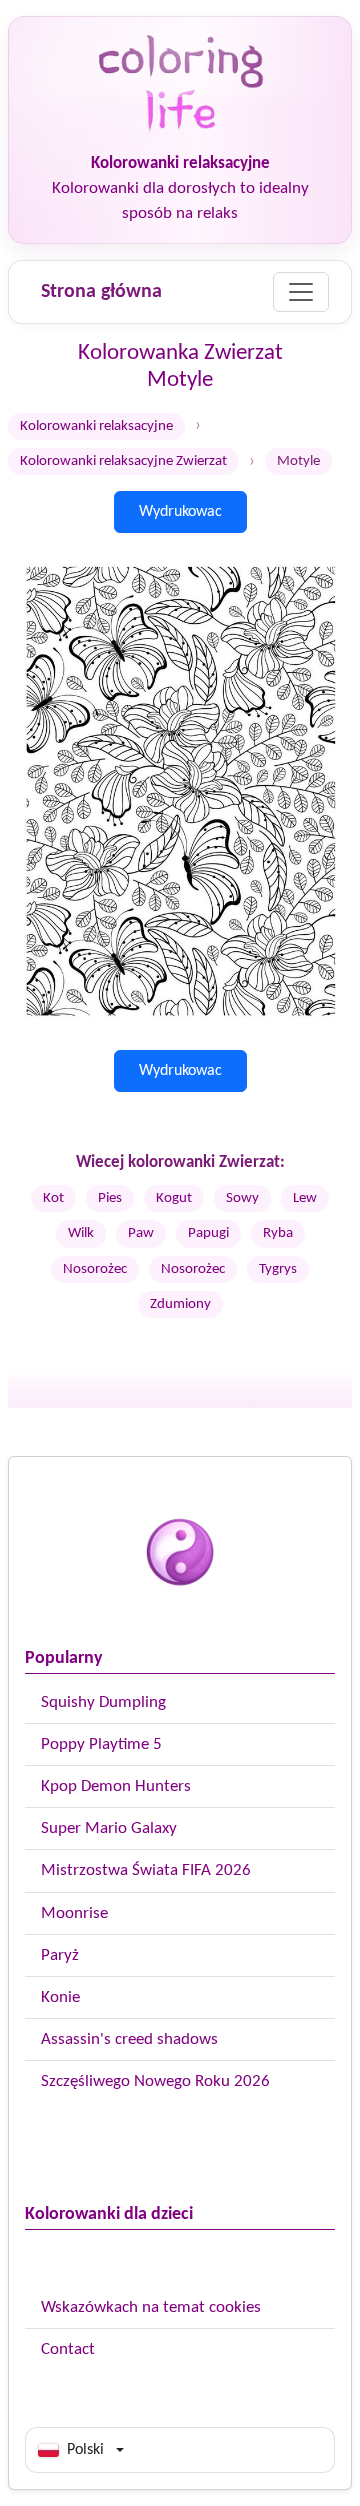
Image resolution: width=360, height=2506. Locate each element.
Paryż (60, 1955)
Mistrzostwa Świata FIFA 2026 (146, 1870)
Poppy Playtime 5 (101, 1744)
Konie (60, 1997)
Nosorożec (95, 1269)
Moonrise (74, 1913)
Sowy (242, 1198)
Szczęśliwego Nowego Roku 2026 (155, 2081)
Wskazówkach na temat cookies (151, 2307)
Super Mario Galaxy (109, 1828)
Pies (110, 1198)
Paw (141, 1233)
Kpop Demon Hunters (116, 1786)
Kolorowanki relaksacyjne (96, 426)
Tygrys (278, 1269)
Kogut (174, 1198)
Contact (68, 2349)
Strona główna (101, 292)
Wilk (81, 1233)
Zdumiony (180, 1304)
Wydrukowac (180, 512)
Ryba (278, 1233)
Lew (305, 1198)
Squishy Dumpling (103, 1702)
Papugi (208, 1233)
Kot (53, 1198)
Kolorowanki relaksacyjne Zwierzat (123, 461)
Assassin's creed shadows (129, 2039)
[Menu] (301, 292)
